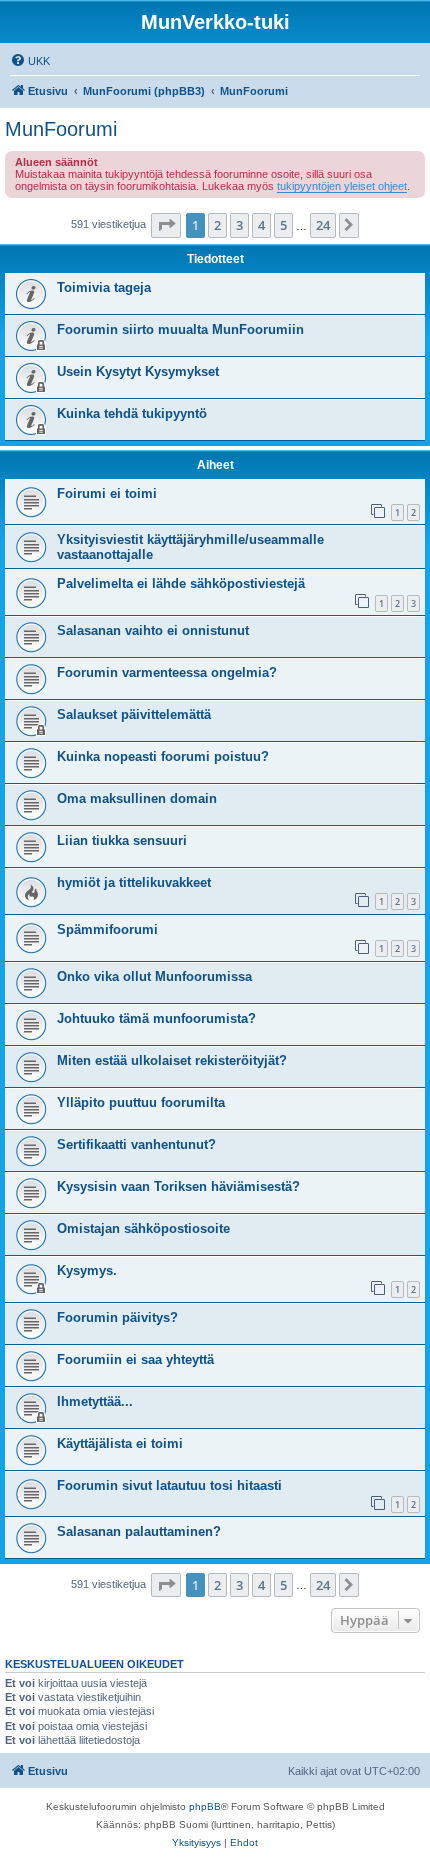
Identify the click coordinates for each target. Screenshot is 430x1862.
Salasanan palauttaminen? (139, 1531)
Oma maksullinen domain (137, 798)
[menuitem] (30, 61)
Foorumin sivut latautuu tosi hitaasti (169, 1485)
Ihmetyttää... (95, 1401)
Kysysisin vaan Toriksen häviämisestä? (178, 1186)
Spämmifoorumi (107, 929)
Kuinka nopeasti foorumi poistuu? (163, 756)
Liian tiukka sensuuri (122, 840)
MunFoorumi (61, 129)
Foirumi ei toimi (107, 493)
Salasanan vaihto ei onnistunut (153, 630)
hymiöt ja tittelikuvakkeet (134, 882)
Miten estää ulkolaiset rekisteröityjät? (172, 1060)
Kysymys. (87, 1270)
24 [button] (323, 225)
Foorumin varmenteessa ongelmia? (167, 672)
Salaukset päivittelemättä (134, 714)
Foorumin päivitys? (117, 1317)
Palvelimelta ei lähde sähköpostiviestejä (181, 583)
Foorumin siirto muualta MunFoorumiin (180, 329)
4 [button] (261, 225)
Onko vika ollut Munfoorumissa (154, 976)
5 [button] (283, 225)
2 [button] (217, 225)
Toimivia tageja (104, 287)
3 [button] (239, 225)
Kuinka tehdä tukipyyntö (132, 413)
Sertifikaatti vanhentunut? (136, 1144)
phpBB (205, 1806)
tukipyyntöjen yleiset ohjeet (342, 186)
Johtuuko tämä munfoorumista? (156, 1018)
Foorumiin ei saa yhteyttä (135, 1359)
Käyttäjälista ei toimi (120, 1443)
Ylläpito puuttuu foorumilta (141, 1102)
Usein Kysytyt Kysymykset (138, 371)
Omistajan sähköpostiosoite (143, 1228)
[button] (166, 225)
